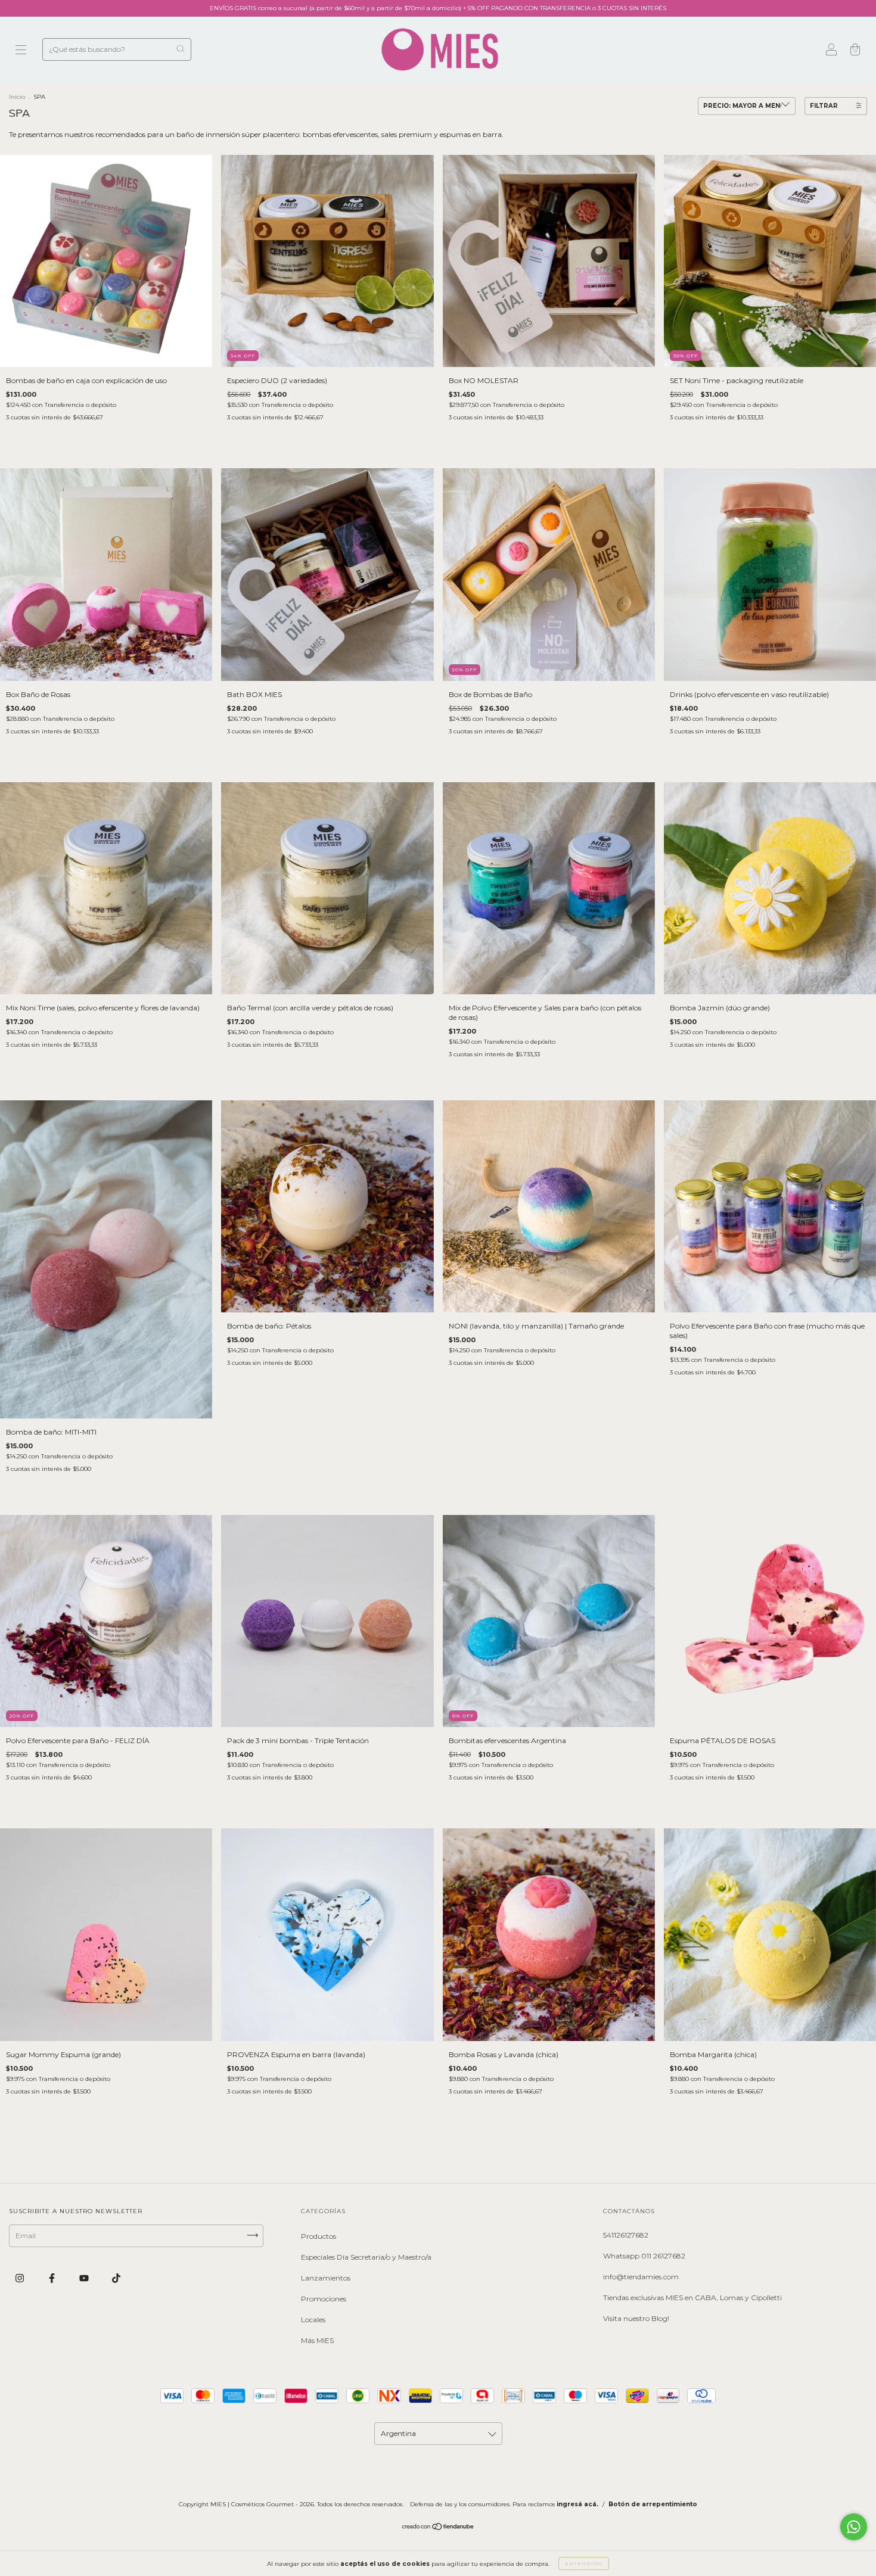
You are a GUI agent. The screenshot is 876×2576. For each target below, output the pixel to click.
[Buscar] (180, 49)
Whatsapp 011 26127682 (644, 2256)
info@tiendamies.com (641, 2277)
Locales (313, 2320)
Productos (319, 2236)
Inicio (17, 97)
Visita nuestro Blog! (636, 2318)
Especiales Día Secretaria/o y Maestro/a (366, 2257)
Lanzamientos (326, 2278)
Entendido (584, 2563)
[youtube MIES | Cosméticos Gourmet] (85, 2278)
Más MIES (317, 2340)
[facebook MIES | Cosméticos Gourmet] (53, 2278)
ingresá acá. (577, 2504)
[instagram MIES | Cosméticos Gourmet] (21, 2278)
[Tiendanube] (438, 2528)
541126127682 (626, 2235)
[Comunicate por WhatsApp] (854, 2527)
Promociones (324, 2299)
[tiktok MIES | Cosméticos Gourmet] (116, 2278)
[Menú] (21, 51)
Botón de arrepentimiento (653, 2504)
